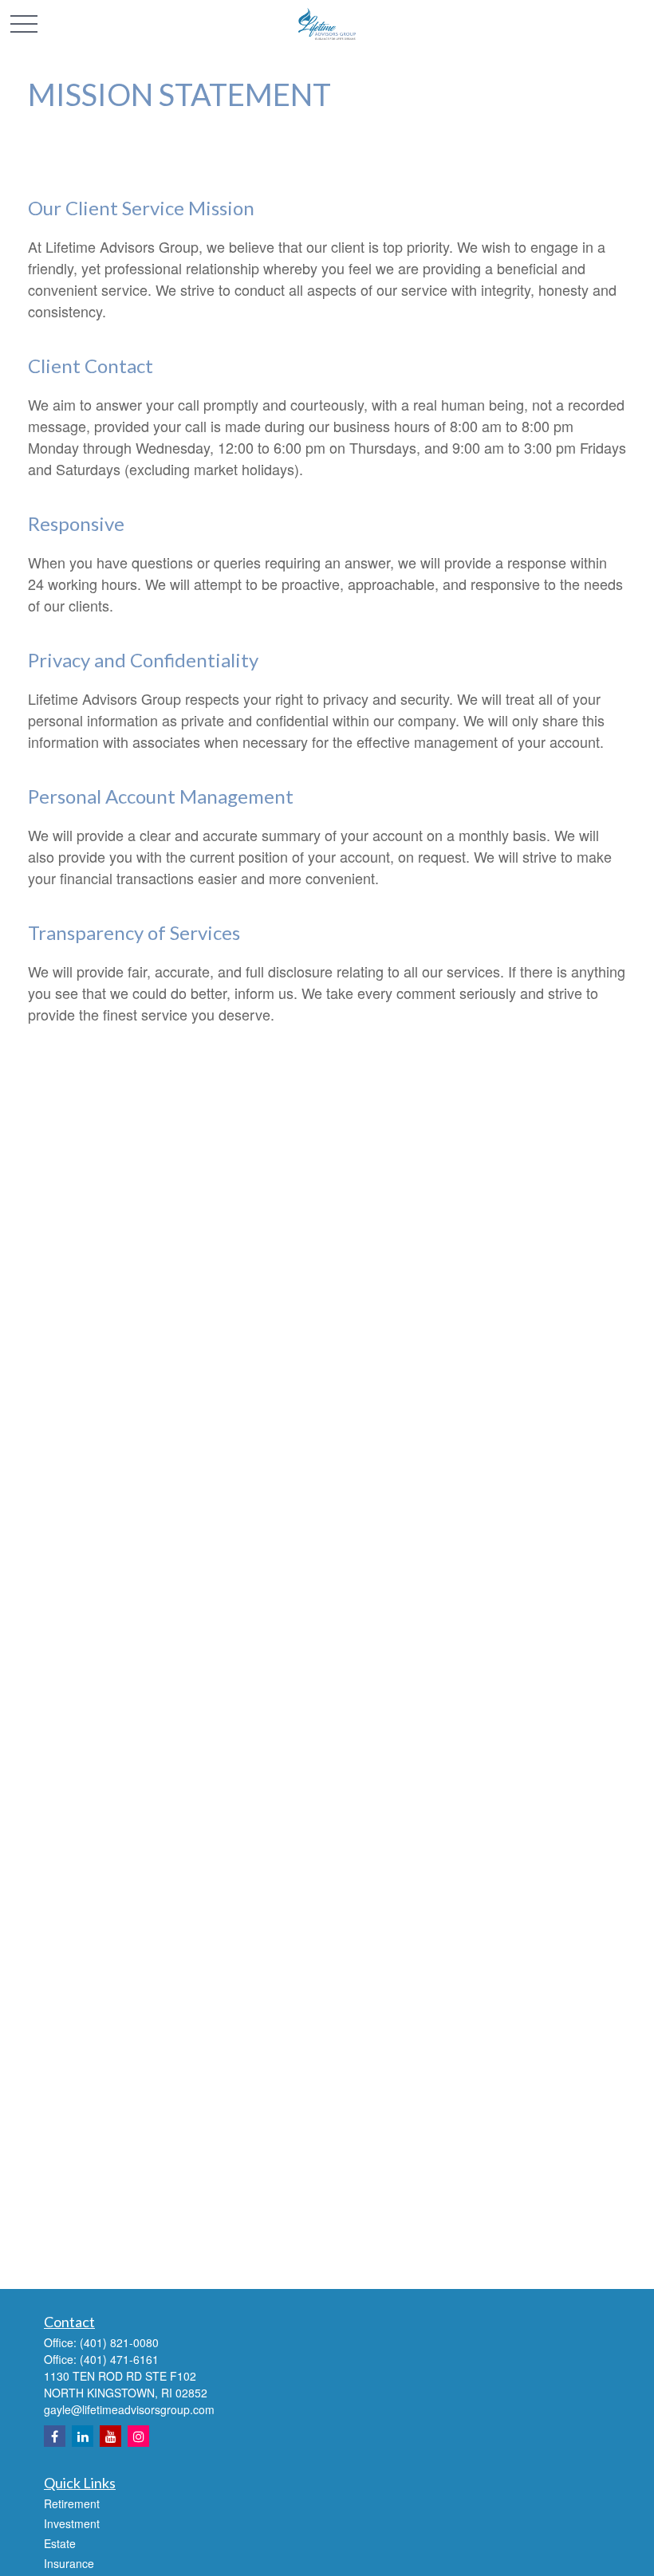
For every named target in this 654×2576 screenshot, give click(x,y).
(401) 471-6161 (119, 2359)
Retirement (72, 2503)
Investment (72, 2523)
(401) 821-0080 (119, 2342)
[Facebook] (55, 2436)
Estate (60, 2543)
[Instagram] (138, 2436)
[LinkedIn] (83, 2436)
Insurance (69, 2563)
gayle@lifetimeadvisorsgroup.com (129, 2409)
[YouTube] (110, 2436)
